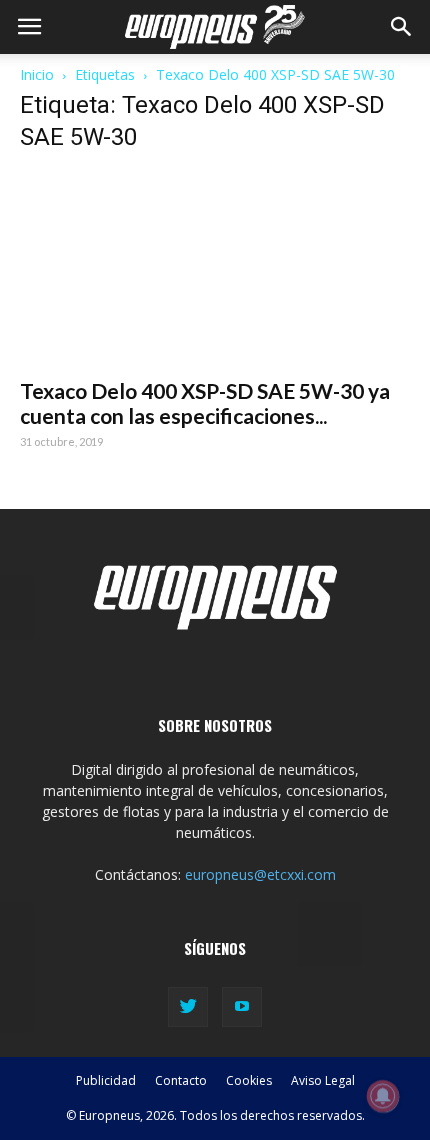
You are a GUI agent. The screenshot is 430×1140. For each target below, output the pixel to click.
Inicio (37, 74)
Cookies (249, 1080)
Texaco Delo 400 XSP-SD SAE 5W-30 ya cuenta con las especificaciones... (205, 403)
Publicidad (106, 1080)
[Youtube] (242, 1007)
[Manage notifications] (383, 1096)
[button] (402, 27)
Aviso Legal (323, 1080)
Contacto (181, 1080)
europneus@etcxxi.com (260, 874)
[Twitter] (188, 1007)
